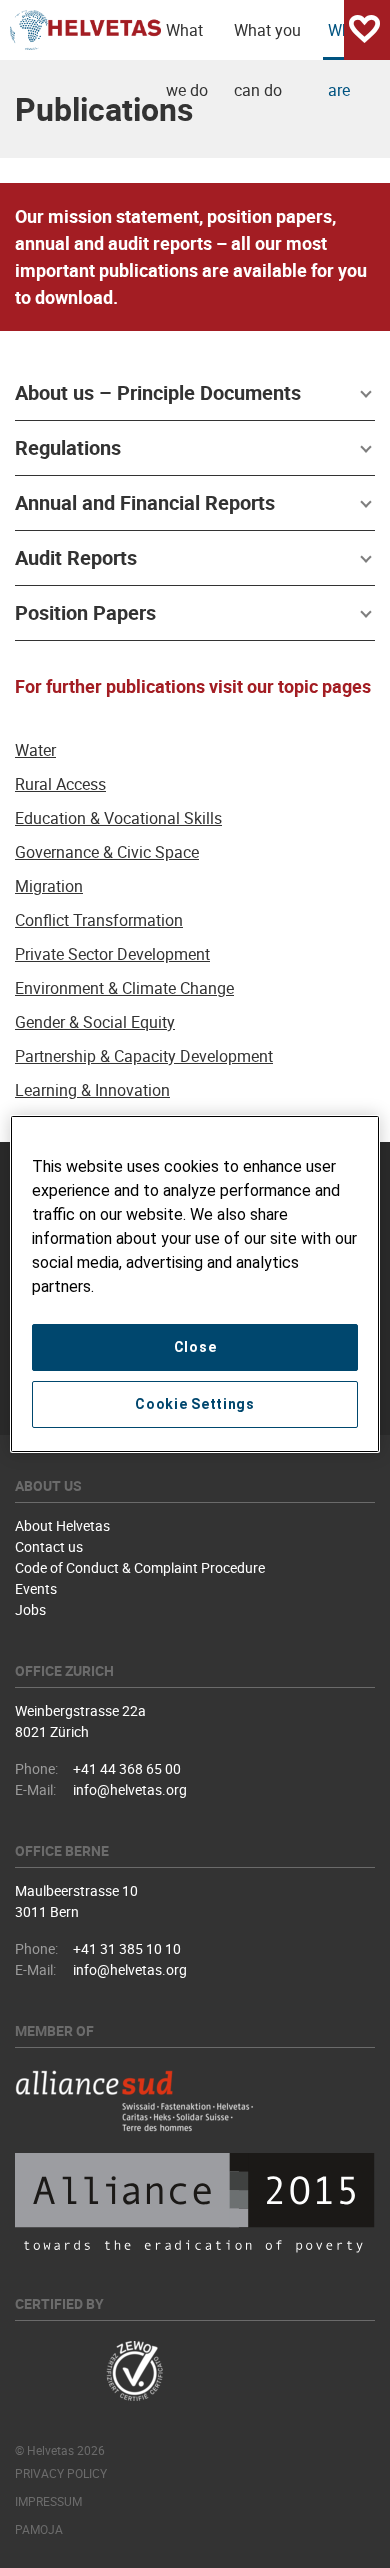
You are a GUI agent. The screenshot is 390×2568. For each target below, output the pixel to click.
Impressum (48, 2501)
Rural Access (60, 784)
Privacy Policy (61, 2473)
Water (35, 750)
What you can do (267, 39)
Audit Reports (76, 557)
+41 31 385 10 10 (127, 1948)
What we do (187, 39)
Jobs (30, 1609)
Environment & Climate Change (124, 988)
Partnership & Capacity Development (144, 1056)
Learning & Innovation (92, 1090)
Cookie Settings (195, 1404)
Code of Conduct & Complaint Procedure (140, 1567)
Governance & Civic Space (107, 852)
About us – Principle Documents (158, 392)
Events (36, 1588)
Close (195, 1347)
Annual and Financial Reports (145, 502)
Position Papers (85, 612)
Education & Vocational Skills (118, 818)
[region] (195, 1284)
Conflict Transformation (99, 920)
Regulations (68, 447)
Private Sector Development (112, 954)
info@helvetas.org (130, 1789)
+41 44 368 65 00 (127, 1768)
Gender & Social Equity (95, 1022)
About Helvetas (62, 1525)
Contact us (49, 1546)
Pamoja (39, 2529)
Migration (49, 886)
